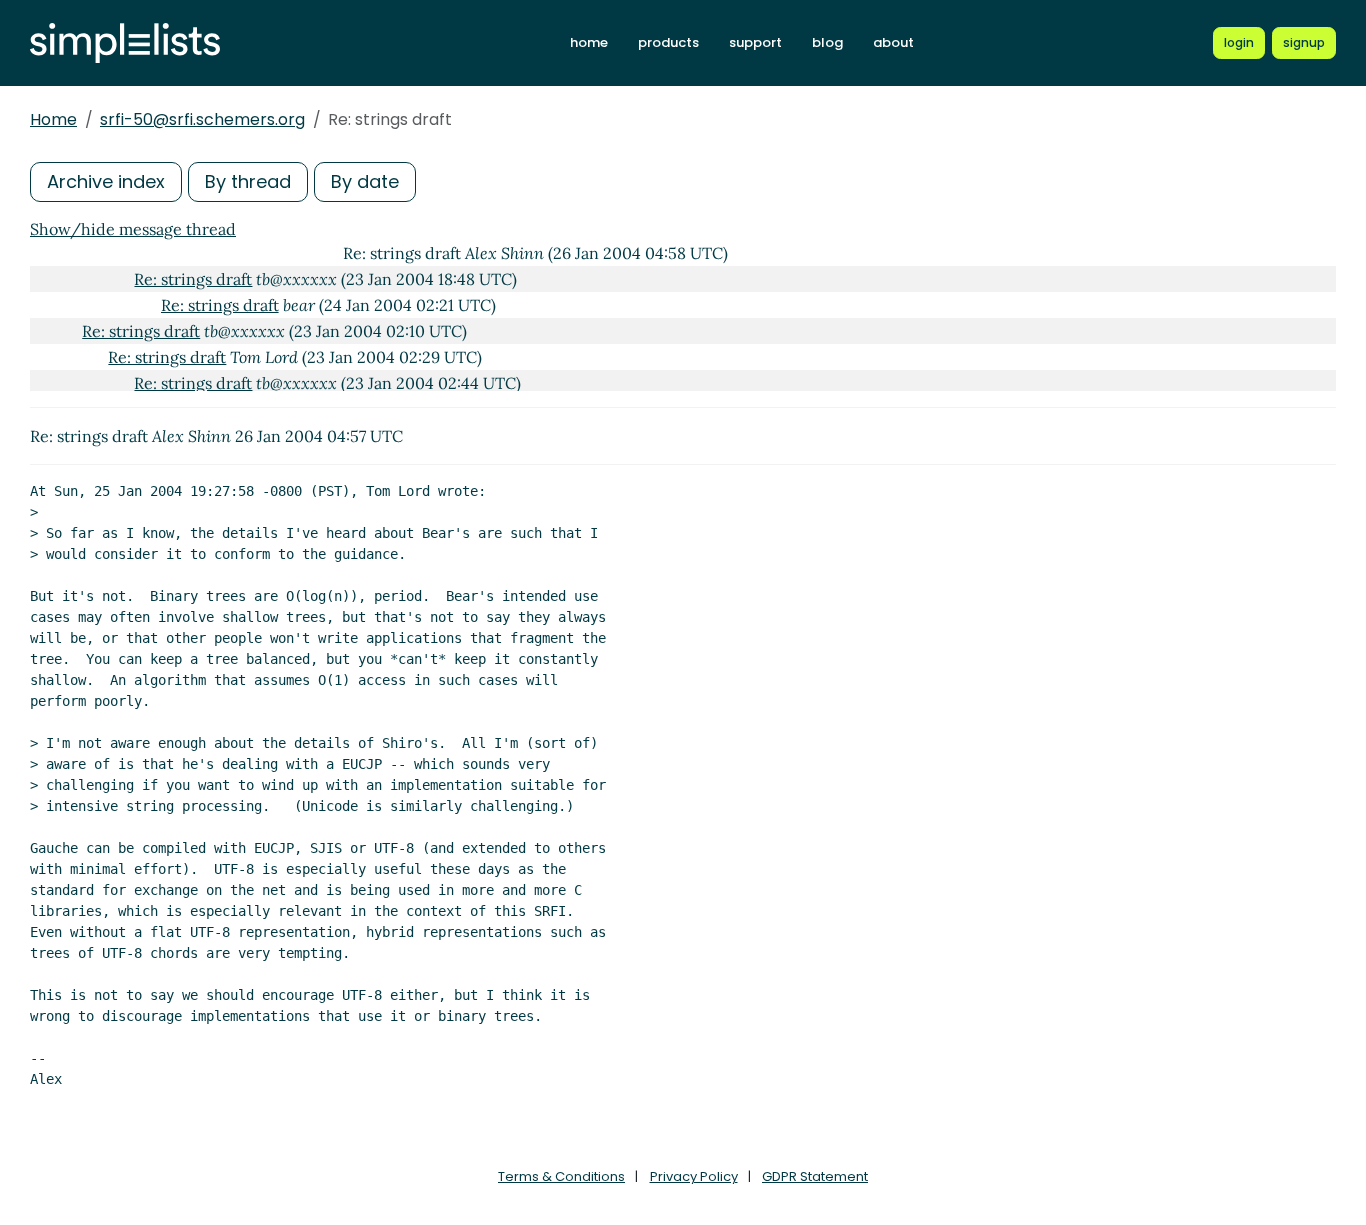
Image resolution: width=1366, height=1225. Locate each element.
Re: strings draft (193, 279)
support (755, 42)
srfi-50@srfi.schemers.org (202, 119)
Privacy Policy (694, 1176)
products (668, 42)
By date (365, 181)
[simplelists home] (125, 43)
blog (827, 42)
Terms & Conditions (561, 1176)
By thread (248, 181)
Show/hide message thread (133, 229)
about (893, 42)
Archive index (106, 181)
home (589, 42)
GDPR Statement (815, 1176)
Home (53, 119)
